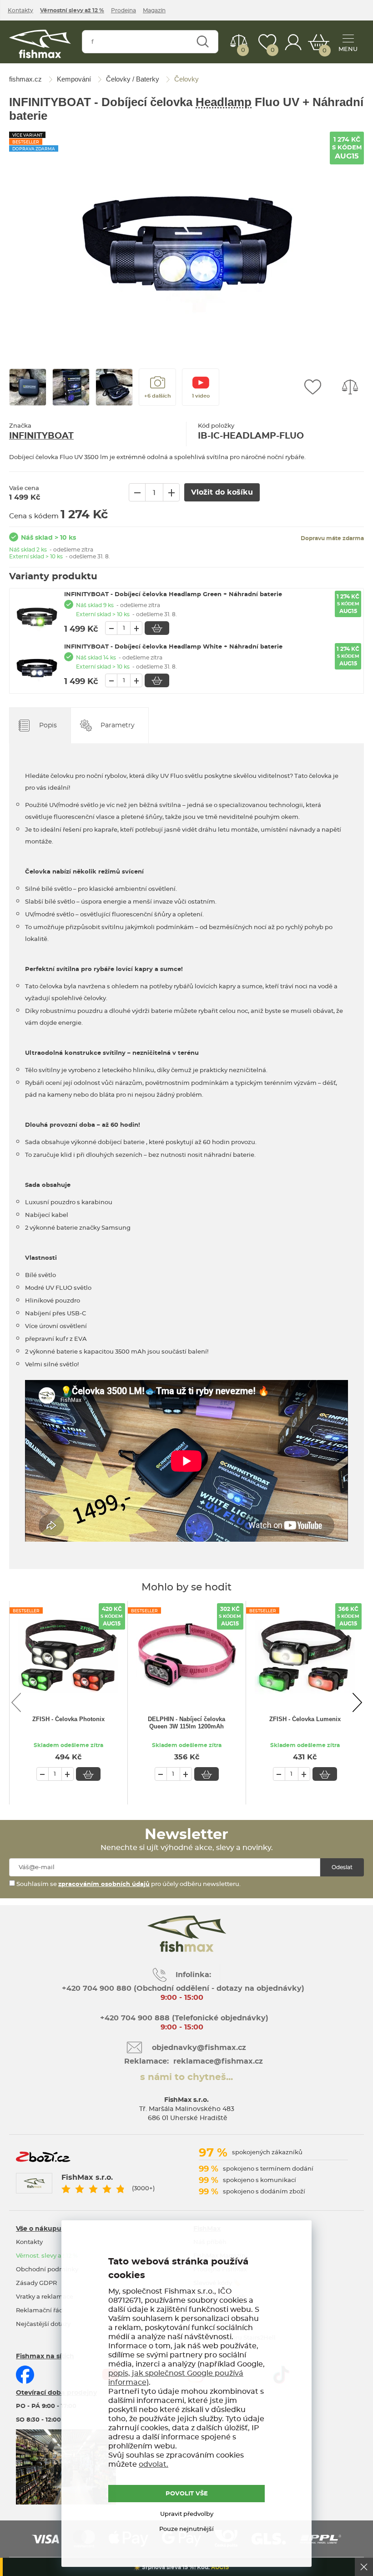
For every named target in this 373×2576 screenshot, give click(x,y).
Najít (203, 42)
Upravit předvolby (187, 2514)
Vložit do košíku (157, 628)
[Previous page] (16, 1702)
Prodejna (123, 10)
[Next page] (357, 1702)
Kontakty (20, 10)
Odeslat (342, 1867)
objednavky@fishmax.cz (199, 2048)
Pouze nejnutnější (186, 2529)
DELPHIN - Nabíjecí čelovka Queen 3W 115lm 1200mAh (186, 1723)
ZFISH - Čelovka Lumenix (305, 1719)
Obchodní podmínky (47, 2270)
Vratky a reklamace (45, 2297)
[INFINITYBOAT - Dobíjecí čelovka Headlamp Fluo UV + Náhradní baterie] (186, 239)
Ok (364, 2567)
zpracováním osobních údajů (104, 1884)
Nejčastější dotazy (43, 2324)
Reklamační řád (40, 2311)
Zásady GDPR (36, 2283)
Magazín (154, 10)
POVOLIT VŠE (187, 2494)
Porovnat (243, 50)
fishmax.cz (40, 44)
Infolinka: (193, 1975)
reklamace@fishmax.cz (218, 2061)
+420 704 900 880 (97, 1988)
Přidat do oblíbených (313, 387)
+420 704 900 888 (134, 2018)
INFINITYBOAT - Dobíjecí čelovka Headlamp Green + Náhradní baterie (173, 595)
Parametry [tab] (118, 726)
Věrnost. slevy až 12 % (47, 2256)
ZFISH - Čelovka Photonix (68, 1719)
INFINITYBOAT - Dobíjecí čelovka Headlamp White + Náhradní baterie (173, 647)
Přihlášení (293, 42)
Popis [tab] (48, 726)
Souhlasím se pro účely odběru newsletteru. (128, 1884)
